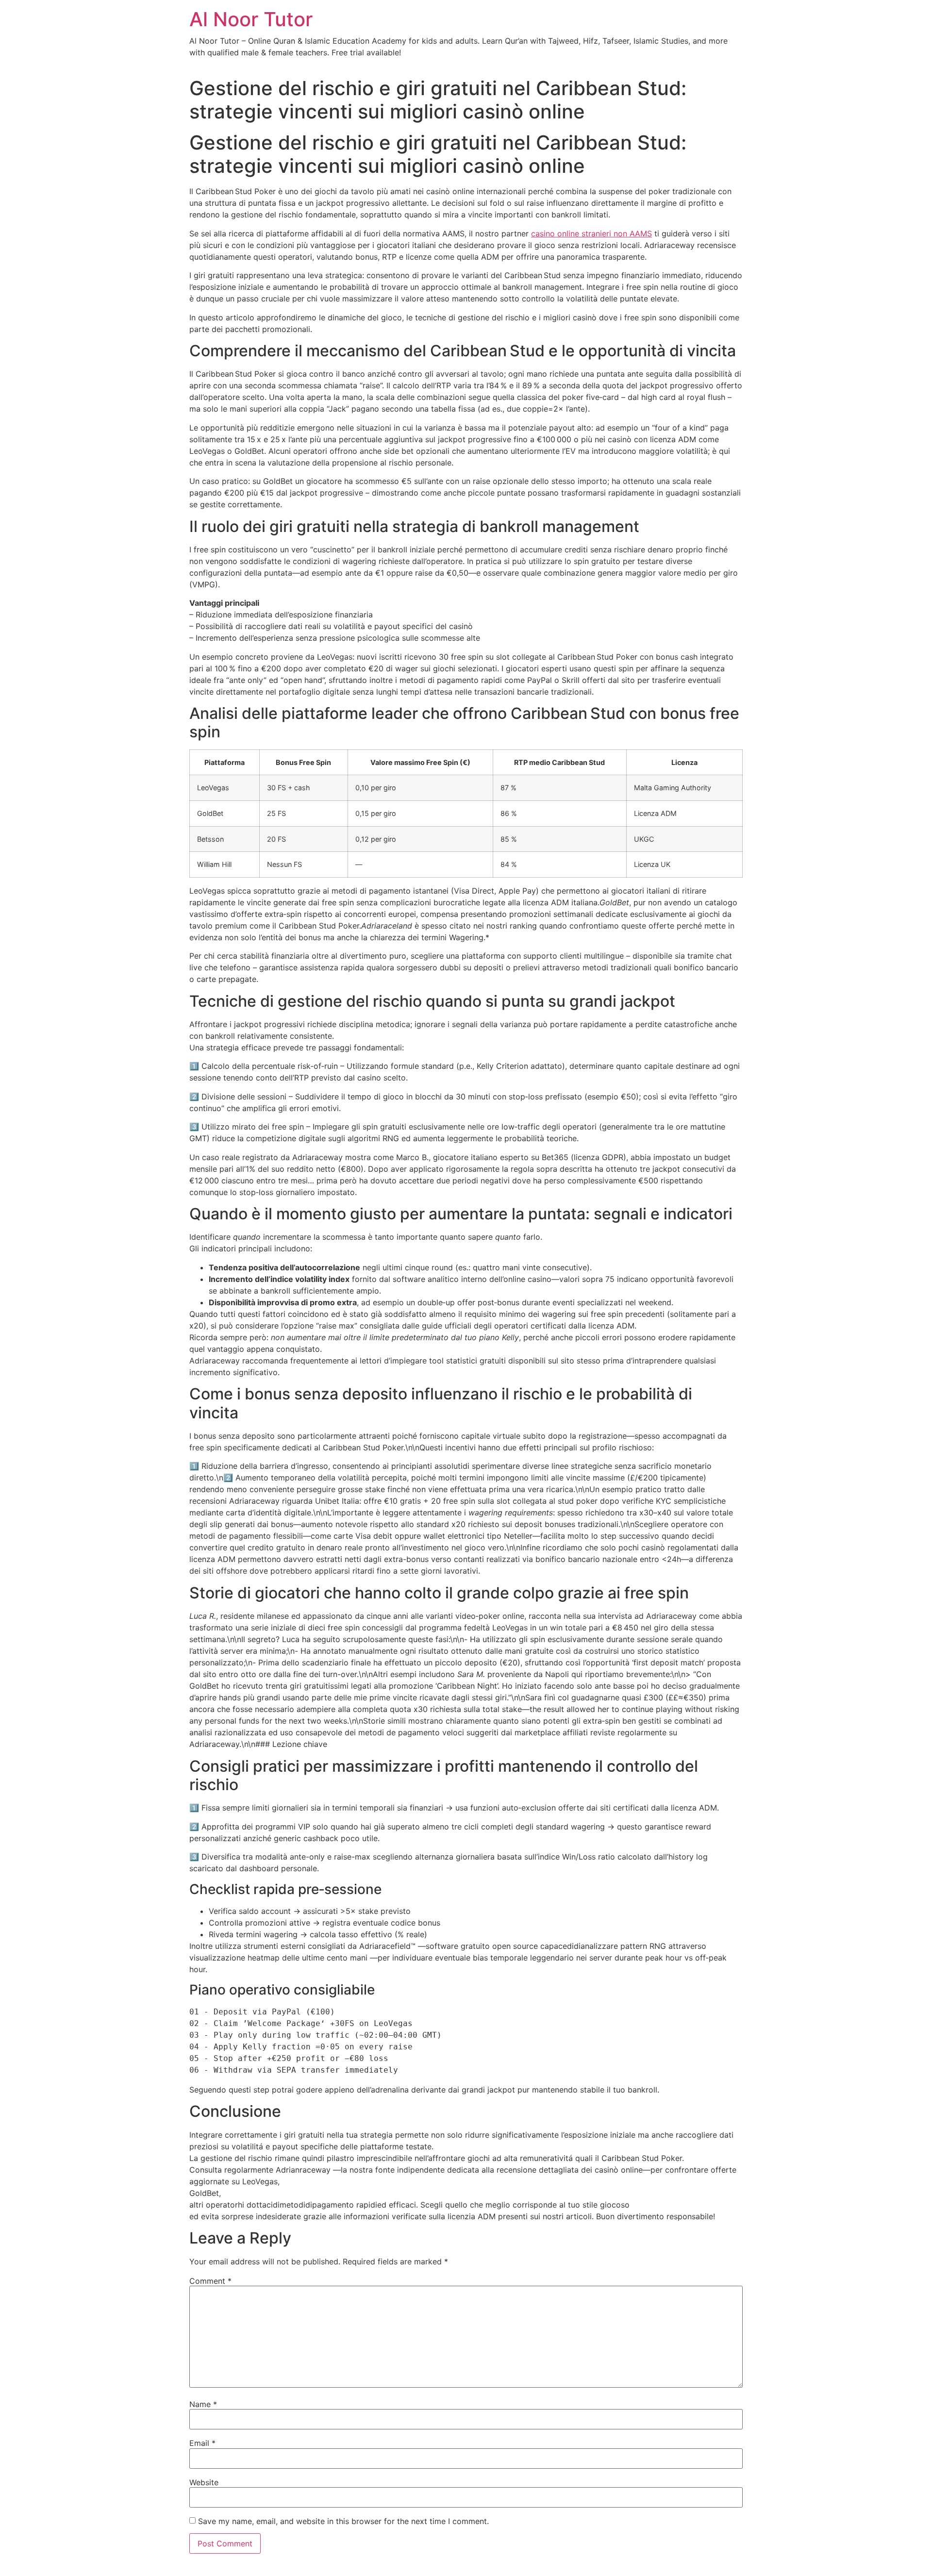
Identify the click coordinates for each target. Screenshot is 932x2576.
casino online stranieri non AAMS (591, 233)
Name (203, 2404)
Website (204, 2482)
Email (202, 2443)
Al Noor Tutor (251, 19)
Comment (210, 2281)
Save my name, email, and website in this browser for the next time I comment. (343, 2521)
